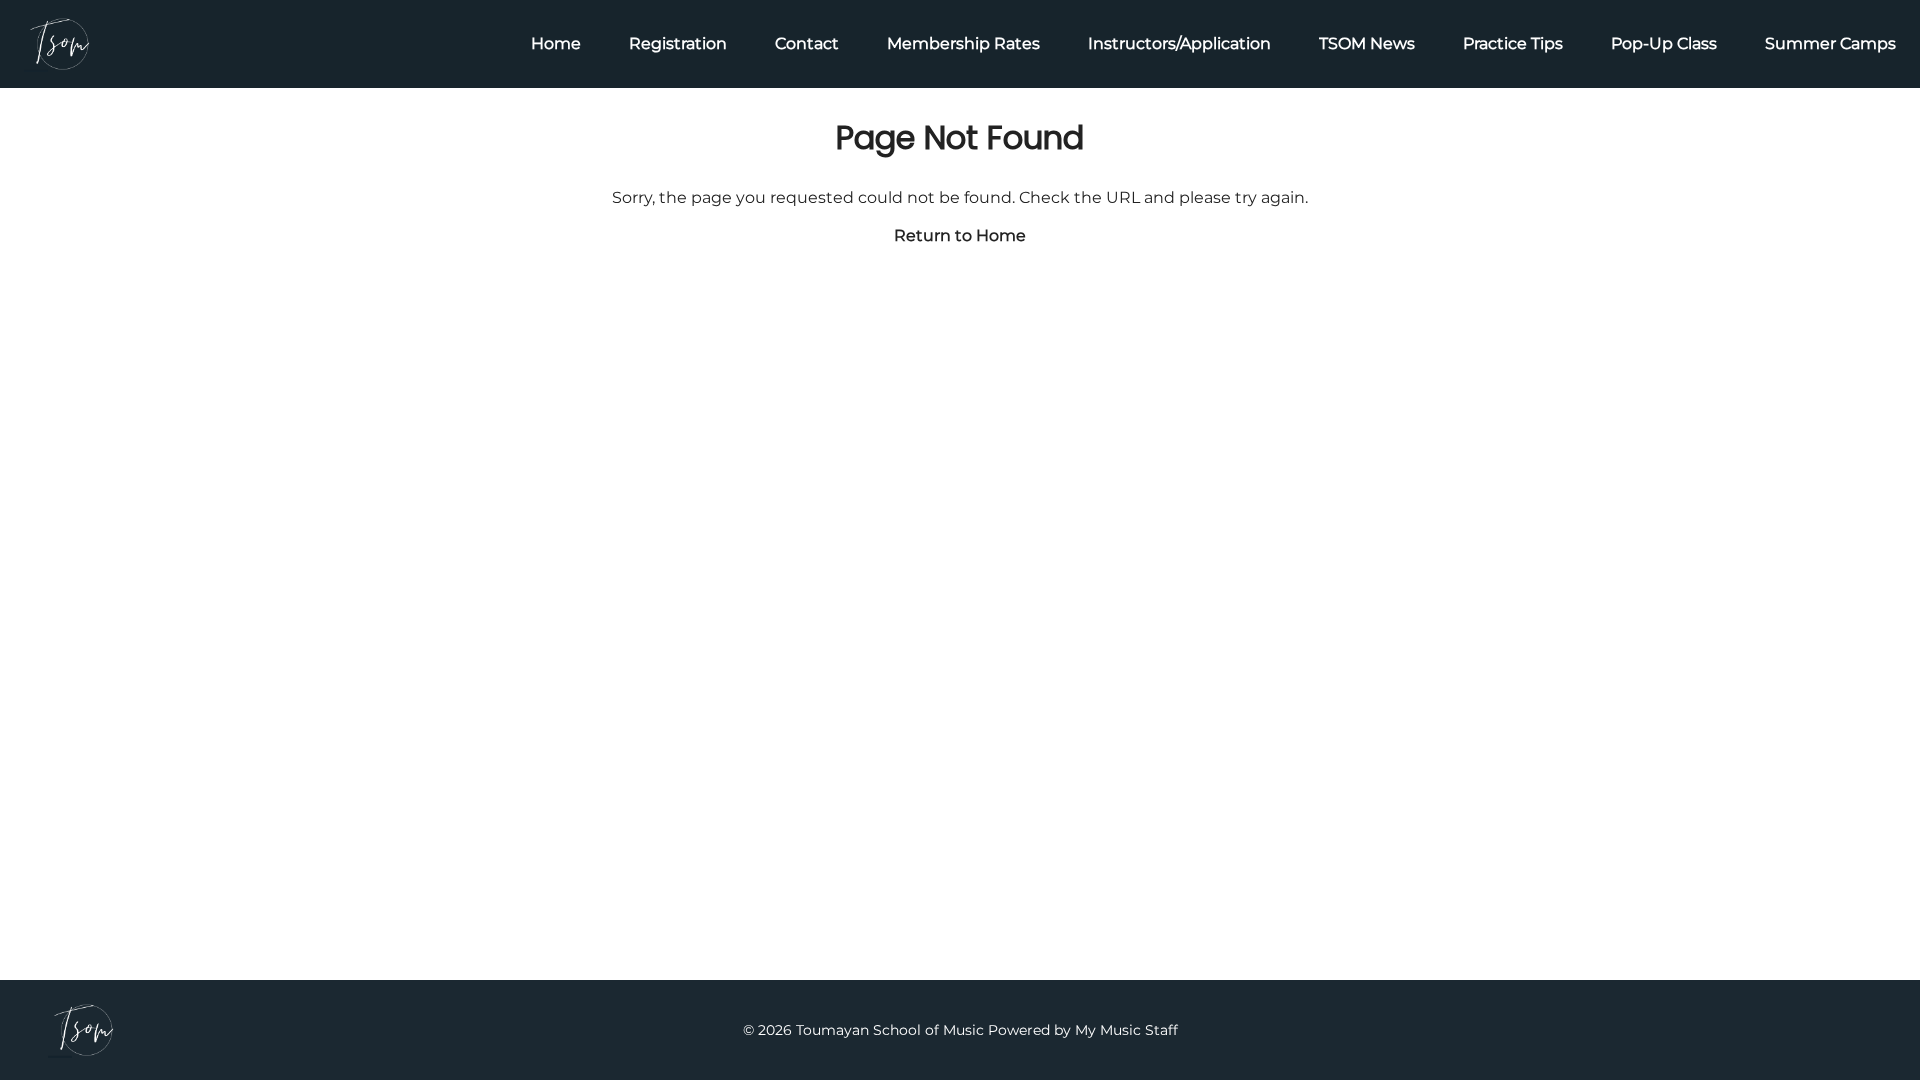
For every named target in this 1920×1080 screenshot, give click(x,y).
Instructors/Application (1179, 43)
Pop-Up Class (1664, 43)
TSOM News (1367, 43)
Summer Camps (1830, 43)
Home (556, 43)
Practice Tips (1513, 43)
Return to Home (960, 235)
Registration (678, 43)
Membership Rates (963, 43)
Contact (807, 43)
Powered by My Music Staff (1083, 1030)
